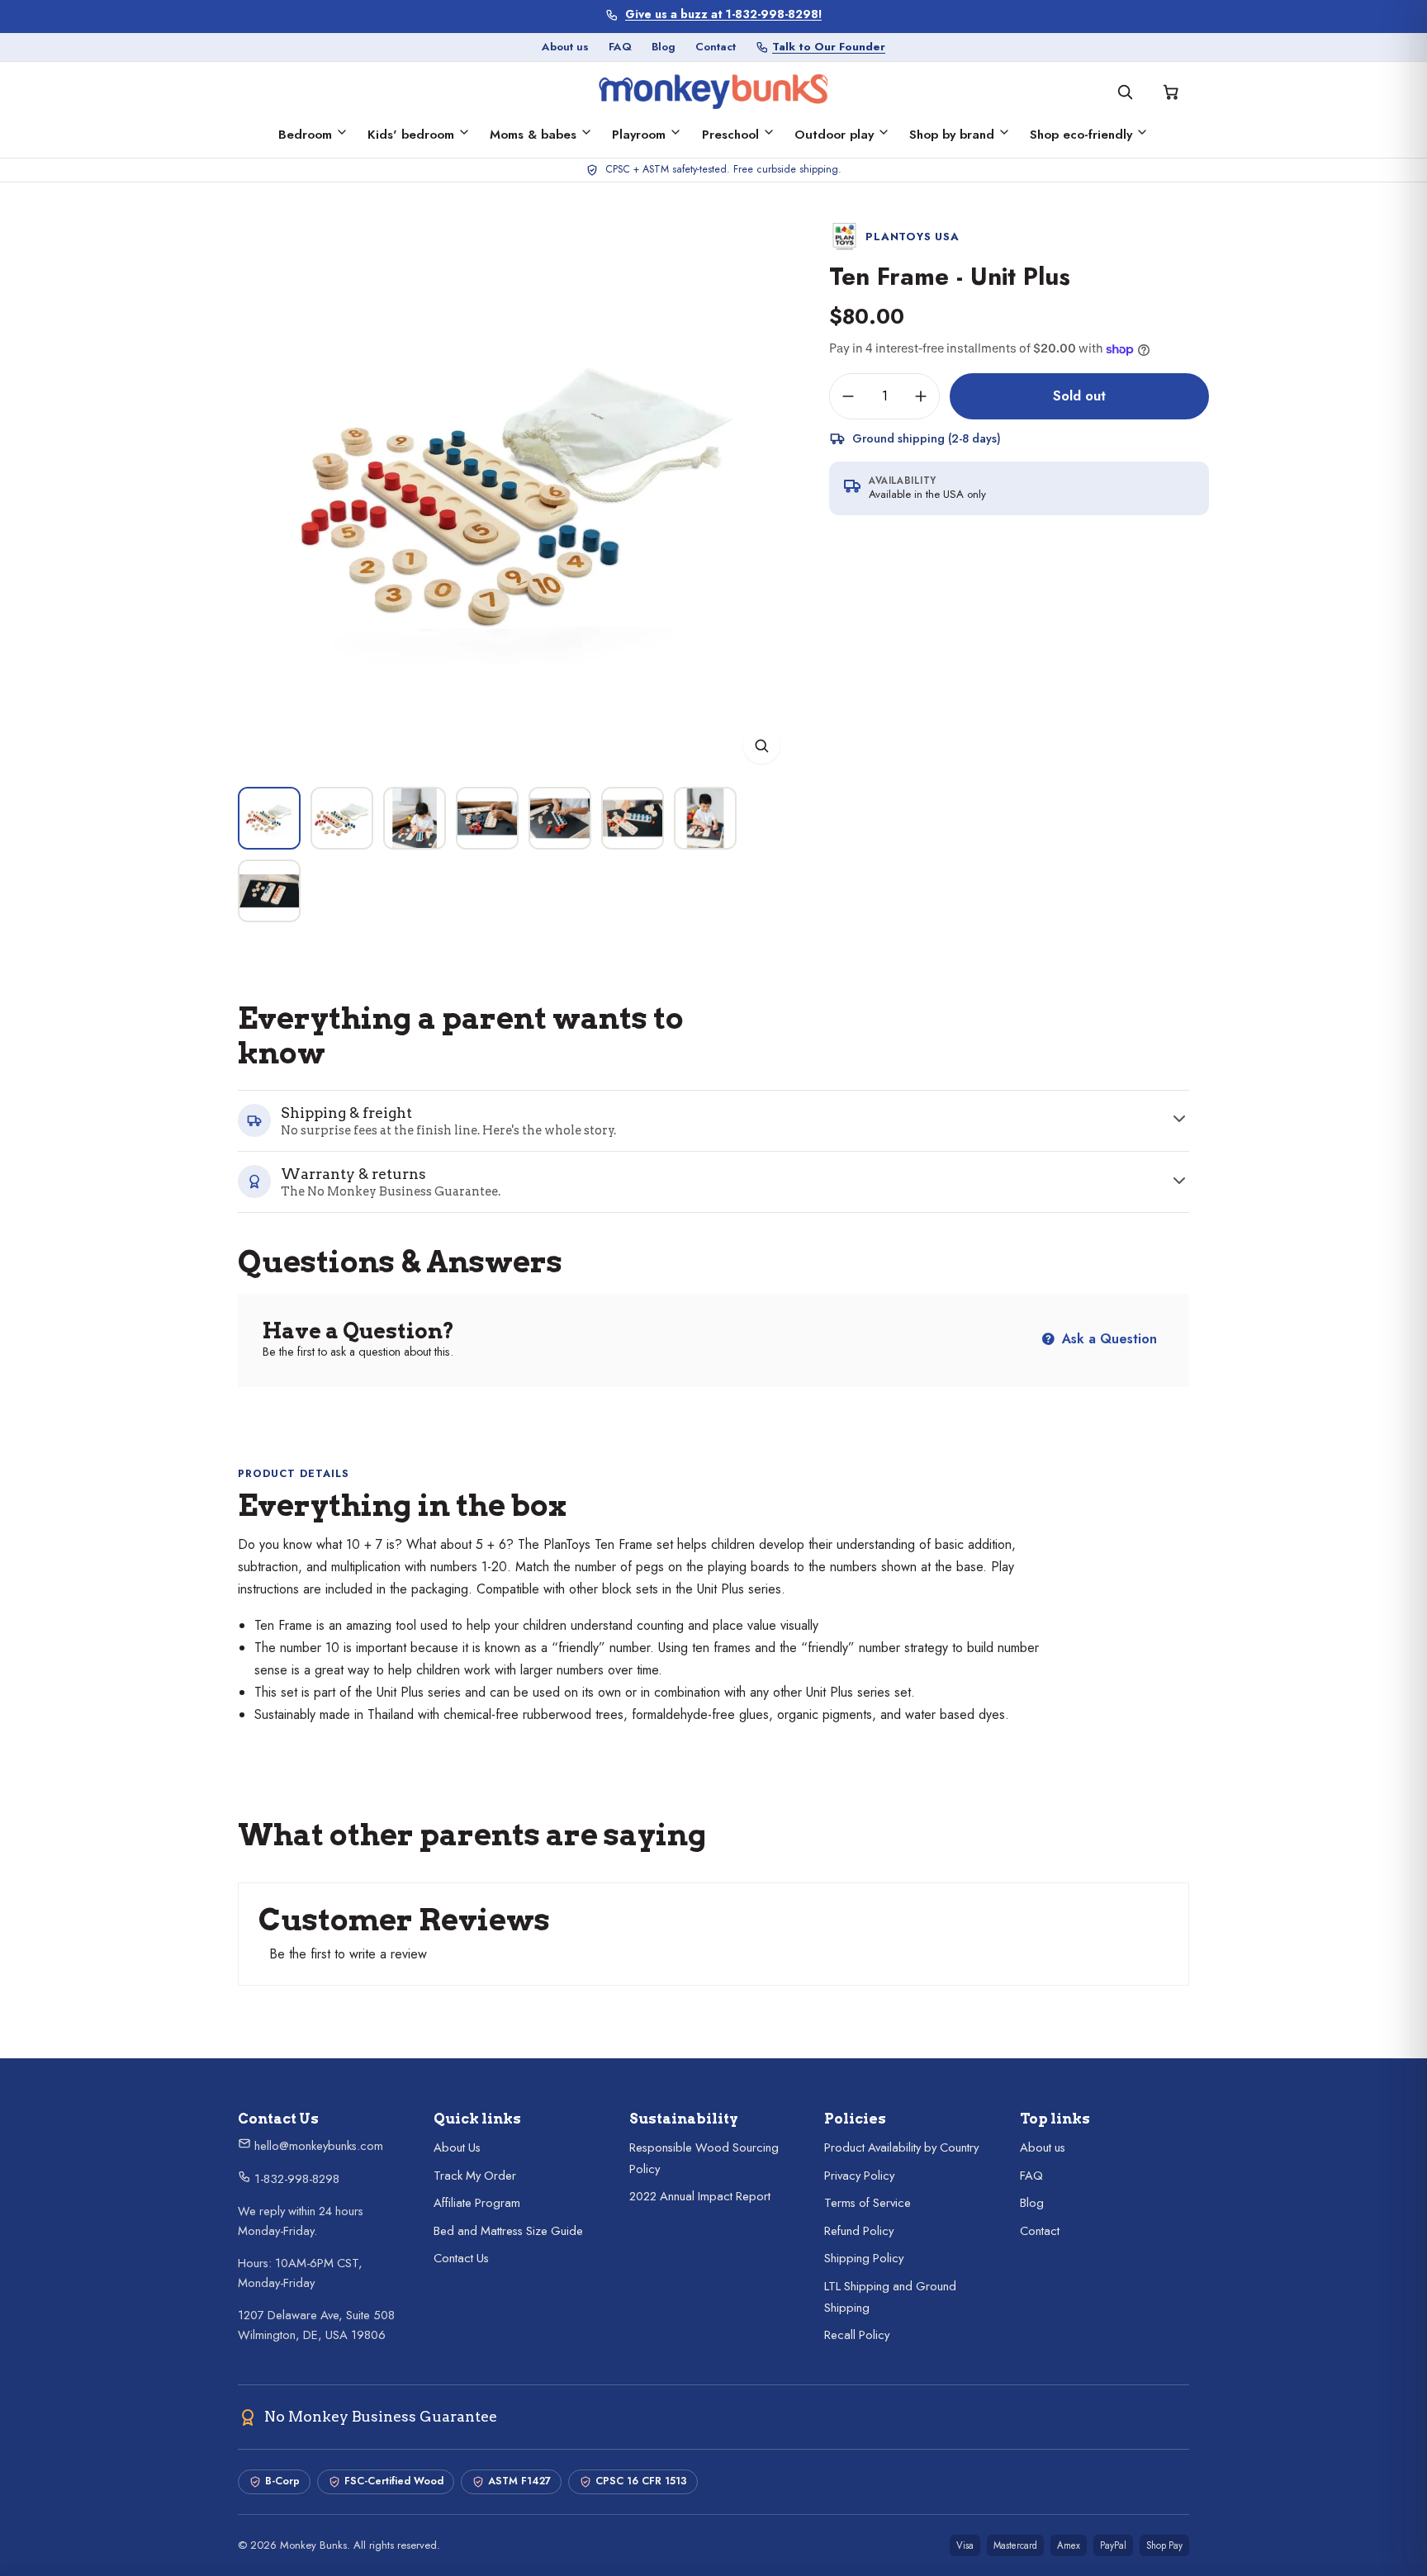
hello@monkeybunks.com (317, 2146)
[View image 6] (633, 818)
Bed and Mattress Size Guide (508, 2231)
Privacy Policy (859, 2176)
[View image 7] (705, 818)
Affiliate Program (477, 2203)
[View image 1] (269, 818)
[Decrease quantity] (848, 396)
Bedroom (305, 135)
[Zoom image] (761, 746)
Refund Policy (859, 2231)
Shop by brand (952, 135)
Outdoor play (834, 135)
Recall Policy (857, 2335)
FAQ (620, 47)
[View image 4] (487, 818)
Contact (716, 47)
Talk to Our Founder (829, 47)
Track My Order (475, 2176)
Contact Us (461, 2258)
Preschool (730, 135)
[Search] (1125, 92)
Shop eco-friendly (1081, 135)
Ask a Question (1107, 1339)
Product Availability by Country (901, 2147)
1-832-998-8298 (295, 2179)
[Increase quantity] (921, 396)
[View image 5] (560, 818)
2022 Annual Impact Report (700, 2196)
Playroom (639, 135)
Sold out (1079, 395)
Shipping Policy (864, 2258)
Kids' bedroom (411, 135)
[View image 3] (415, 818)
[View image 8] (269, 891)
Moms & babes (533, 135)
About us (565, 47)
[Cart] (1171, 92)
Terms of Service (868, 2203)
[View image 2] (342, 818)
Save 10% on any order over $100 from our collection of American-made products (724, 14)
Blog (664, 47)
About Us (457, 2147)
